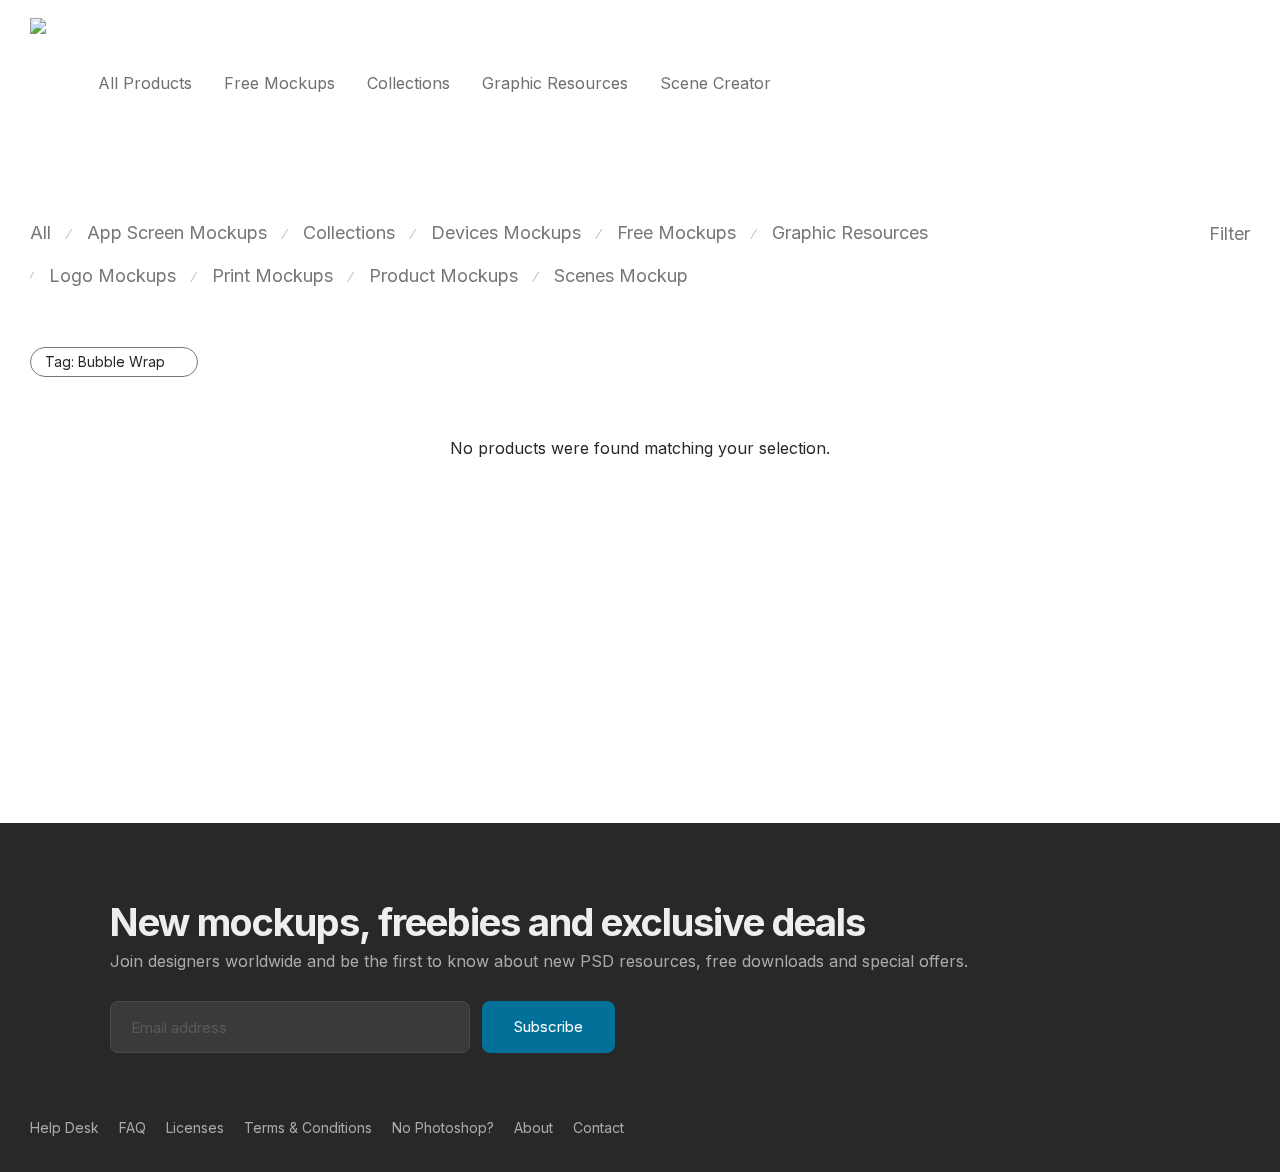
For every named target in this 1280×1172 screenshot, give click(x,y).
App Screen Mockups (177, 232)
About (533, 1127)
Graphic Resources (555, 83)
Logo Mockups (112, 275)
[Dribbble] (1243, 1126)
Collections (408, 83)
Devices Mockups (506, 232)
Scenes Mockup (621, 275)
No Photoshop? (443, 1127)
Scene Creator (715, 83)
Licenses (195, 1127)
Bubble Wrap (105, 361)
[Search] (1244, 83)
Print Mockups (272, 275)
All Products (145, 83)
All (40, 232)
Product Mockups (443, 275)
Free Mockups (279, 83)
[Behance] (1179, 1126)
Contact (598, 1127)
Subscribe (548, 1026)
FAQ (132, 1127)
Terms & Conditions (308, 1127)
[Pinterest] (1211, 1126)
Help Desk (64, 1127)
